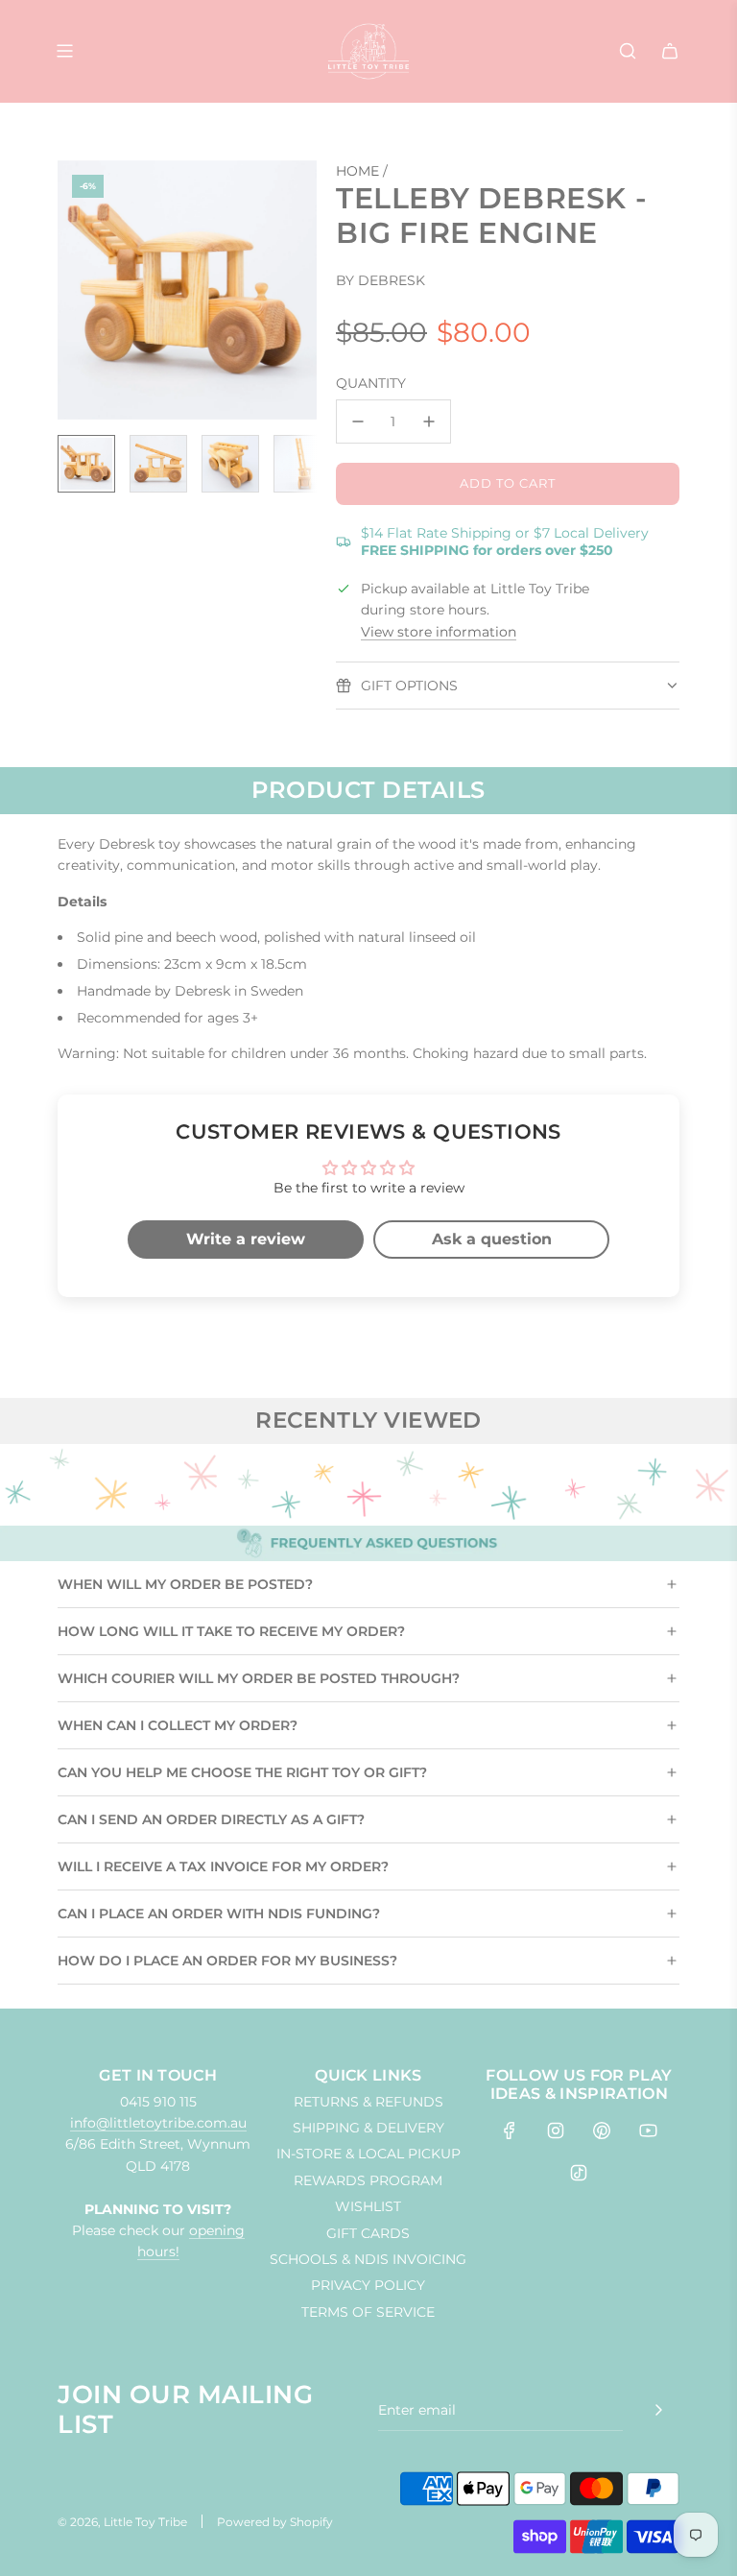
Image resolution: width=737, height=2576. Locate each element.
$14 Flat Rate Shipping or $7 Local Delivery (505, 542)
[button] (83, 290)
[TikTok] (579, 2173)
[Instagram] (556, 2131)
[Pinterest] (602, 2131)
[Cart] (670, 51)
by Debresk (380, 280)
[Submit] (658, 2410)
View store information (439, 632)
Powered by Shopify (275, 2522)
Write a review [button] (246, 1239)
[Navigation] (64, 51)
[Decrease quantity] (358, 421)
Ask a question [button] (492, 1239)
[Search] (628, 51)
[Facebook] (510, 2131)
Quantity (371, 383)
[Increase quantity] (429, 421)
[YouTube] (648, 2131)
